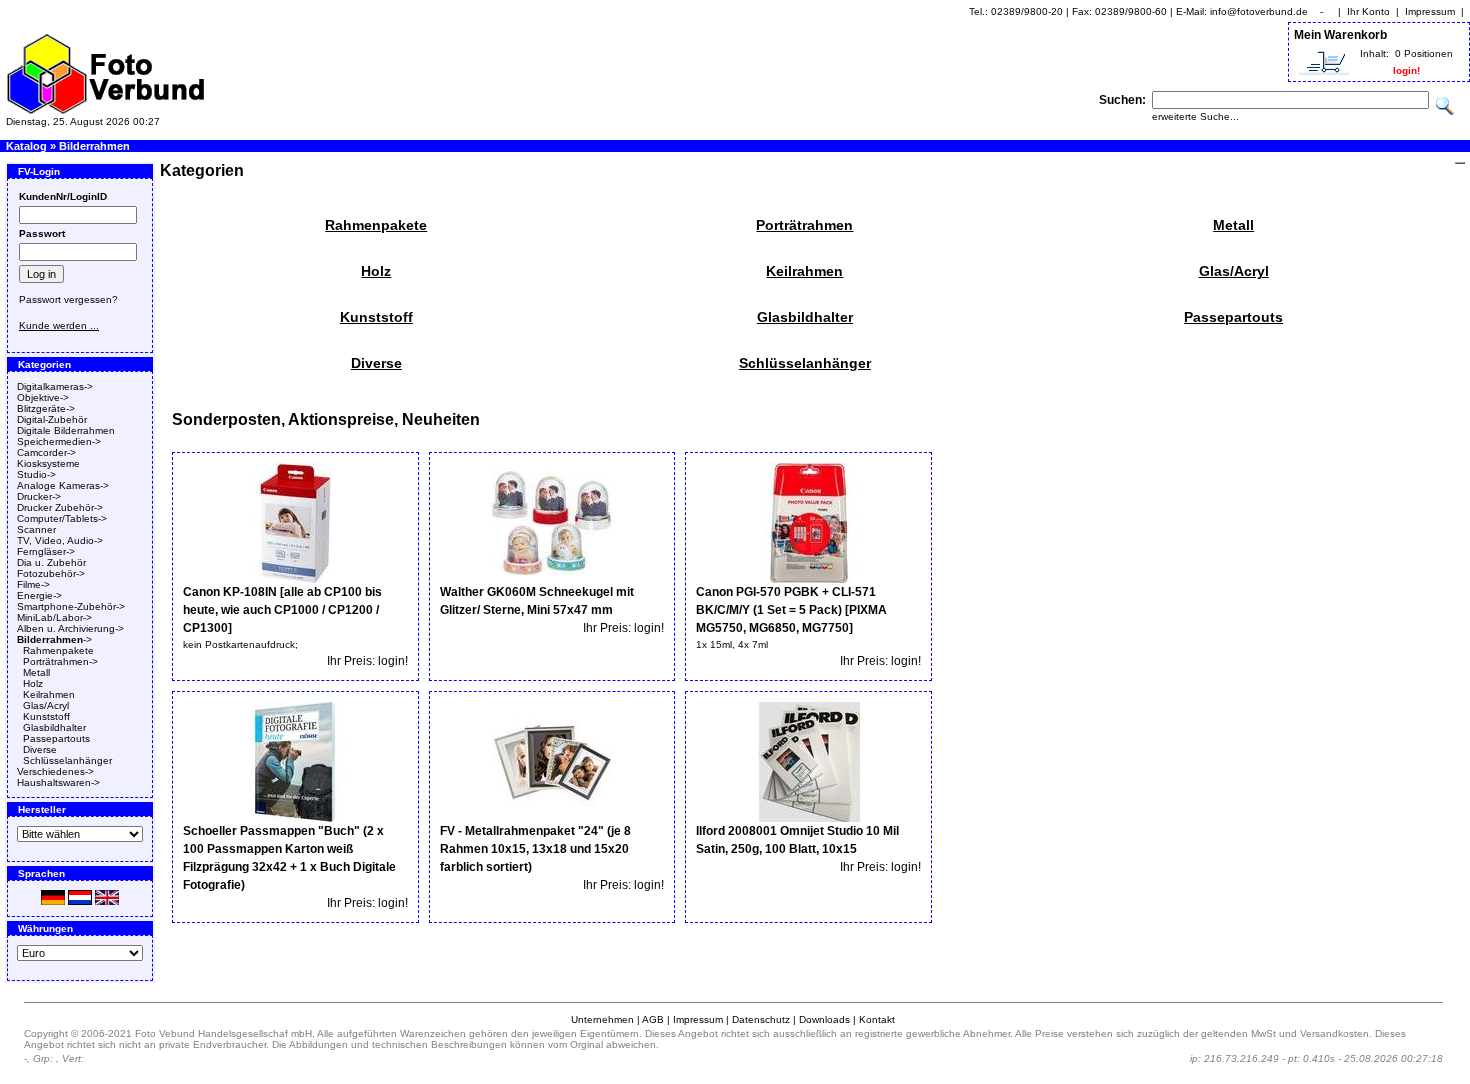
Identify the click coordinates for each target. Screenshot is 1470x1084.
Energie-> (39, 595)
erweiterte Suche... (1195, 116)
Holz (33, 683)
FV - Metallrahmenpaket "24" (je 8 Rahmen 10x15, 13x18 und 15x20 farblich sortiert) (535, 849)
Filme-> (33, 584)
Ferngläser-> (46, 551)
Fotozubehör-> (51, 573)
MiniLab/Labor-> (54, 617)
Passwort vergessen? (68, 299)
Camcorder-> (46, 452)
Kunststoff (46, 716)
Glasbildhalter (54, 727)
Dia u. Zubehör (51, 562)
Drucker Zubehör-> (60, 507)
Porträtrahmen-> (60, 661)
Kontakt (877, 1019)
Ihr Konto (1368, 11)
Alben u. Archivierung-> (70, 628)
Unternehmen (602, 1019)
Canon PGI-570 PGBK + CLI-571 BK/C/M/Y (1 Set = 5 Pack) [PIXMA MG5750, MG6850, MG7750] (791, 610)
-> (54, 639)
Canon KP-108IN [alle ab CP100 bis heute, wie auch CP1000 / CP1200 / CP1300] (282, 610)
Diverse (40, 749)
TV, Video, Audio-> (60, 540)
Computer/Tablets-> (62, 518)
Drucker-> (39, 496)
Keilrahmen (49, 694)
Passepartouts (56, 738)
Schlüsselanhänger (67, 760)
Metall (36, 672)
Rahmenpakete (58, 650)
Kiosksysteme (48, 463)
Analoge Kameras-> (63, 485)
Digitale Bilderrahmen (66, 430)
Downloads (824, 1019)
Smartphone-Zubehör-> (71, 606)
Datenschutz (761, 1019)
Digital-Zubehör (52, 419)
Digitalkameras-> (55, 386)
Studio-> (36, 474)
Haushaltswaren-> (58, 782)
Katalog (26, 146)
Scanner (36, 529)
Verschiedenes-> (55, 771)
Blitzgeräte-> (46, 408)
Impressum (1430, 11)
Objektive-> (43, 397)
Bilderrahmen (94, 146)
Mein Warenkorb (1340, 35)
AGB (653, 1019)
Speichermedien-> (59, 441)
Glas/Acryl (46, 705)
